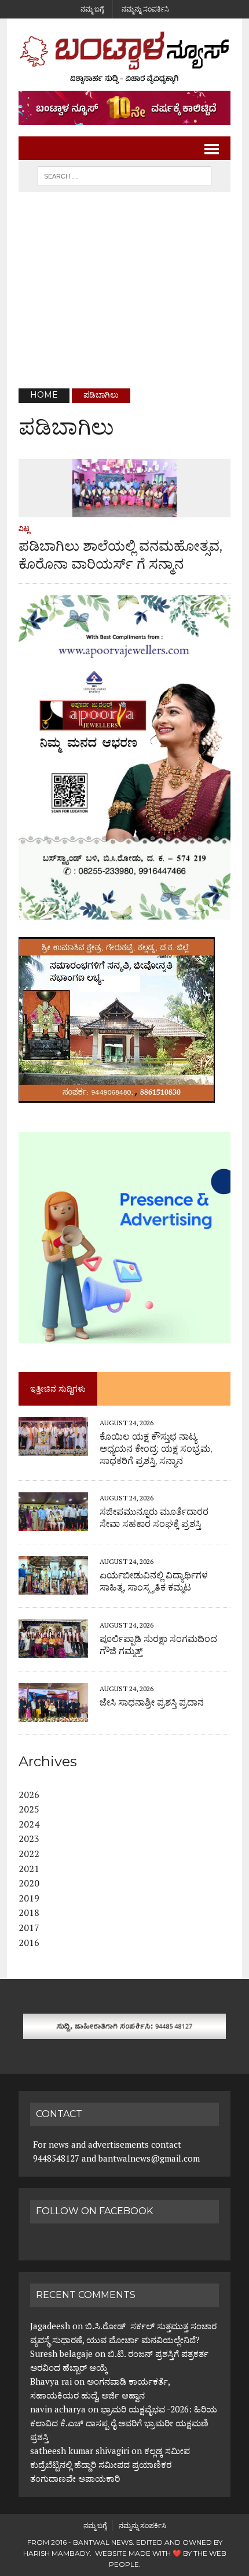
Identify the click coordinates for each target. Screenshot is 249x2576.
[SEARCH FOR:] (124, 175)
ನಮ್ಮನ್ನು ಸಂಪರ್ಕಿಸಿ (145, 9)
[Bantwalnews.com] (124, 58)
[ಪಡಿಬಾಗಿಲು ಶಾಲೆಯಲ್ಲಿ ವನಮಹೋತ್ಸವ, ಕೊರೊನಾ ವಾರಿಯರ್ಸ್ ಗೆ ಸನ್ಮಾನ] (124, 509)
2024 (29, 1824)
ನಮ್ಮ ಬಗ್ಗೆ (92, 9)
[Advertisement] (124, 290)
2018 (29, 1912)
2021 (29, 1869)
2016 (29, 1943)
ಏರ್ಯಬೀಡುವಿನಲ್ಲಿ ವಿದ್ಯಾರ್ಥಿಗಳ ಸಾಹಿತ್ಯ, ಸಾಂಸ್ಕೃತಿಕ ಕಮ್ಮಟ (154, 1581)
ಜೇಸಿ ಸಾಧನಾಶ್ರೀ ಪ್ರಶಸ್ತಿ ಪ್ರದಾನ (152, 1702)
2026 (29, 1795)
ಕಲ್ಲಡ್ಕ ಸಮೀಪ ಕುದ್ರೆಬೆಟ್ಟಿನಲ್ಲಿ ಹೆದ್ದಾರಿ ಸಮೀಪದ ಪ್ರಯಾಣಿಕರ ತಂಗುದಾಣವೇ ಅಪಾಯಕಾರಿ (110, 2464)
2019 (29, 1898)
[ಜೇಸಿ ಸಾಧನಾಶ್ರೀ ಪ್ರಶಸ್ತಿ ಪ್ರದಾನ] (53, 1714)
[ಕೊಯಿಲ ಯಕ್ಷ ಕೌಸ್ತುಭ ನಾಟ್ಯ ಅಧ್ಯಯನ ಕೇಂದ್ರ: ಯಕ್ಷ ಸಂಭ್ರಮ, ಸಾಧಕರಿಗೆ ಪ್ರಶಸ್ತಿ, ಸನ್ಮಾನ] (53, 1448)
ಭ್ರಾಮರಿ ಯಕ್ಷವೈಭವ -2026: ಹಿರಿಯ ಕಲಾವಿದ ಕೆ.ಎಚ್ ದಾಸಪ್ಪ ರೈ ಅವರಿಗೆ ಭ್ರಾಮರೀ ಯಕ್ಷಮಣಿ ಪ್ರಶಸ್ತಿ (124, 2423)
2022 (29, 1854)
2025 (29, 1809)
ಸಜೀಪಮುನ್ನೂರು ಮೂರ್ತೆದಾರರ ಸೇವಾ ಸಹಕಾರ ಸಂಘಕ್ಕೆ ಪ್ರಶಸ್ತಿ (154, 1518)
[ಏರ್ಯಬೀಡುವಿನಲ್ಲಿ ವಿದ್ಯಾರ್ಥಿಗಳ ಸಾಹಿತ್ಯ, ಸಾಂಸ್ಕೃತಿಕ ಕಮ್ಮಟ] (53, 1587)
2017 (29, 1928)
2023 (29, 1839)
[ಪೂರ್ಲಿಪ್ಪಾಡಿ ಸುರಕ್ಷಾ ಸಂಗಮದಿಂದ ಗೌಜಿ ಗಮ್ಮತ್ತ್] (53, 1650)
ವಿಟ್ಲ (24, 529)
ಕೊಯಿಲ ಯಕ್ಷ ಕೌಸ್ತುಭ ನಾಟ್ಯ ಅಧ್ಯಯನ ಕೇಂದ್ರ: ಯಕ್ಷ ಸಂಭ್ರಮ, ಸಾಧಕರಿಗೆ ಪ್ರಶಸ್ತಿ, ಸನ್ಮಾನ (156, 1449)
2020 (29, 1883)
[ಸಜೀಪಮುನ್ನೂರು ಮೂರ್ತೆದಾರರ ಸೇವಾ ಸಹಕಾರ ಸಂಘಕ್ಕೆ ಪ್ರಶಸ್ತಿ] (53, 1523)
